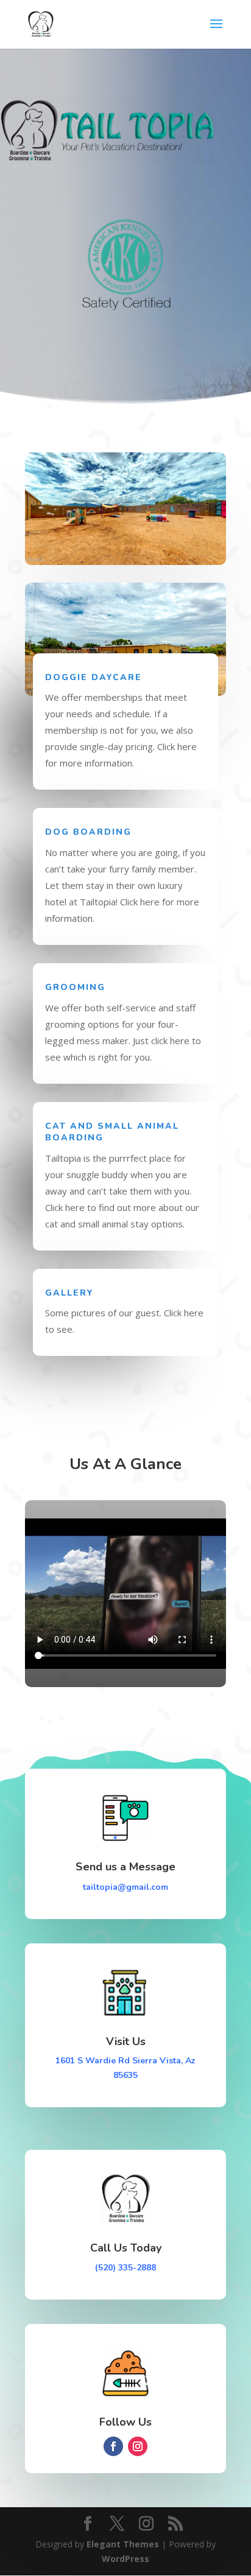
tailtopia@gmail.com (125, 1887)
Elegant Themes (123, 2544)
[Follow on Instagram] (138, 2446)
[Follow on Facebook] (113, 2446)
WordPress (125, 2559)
